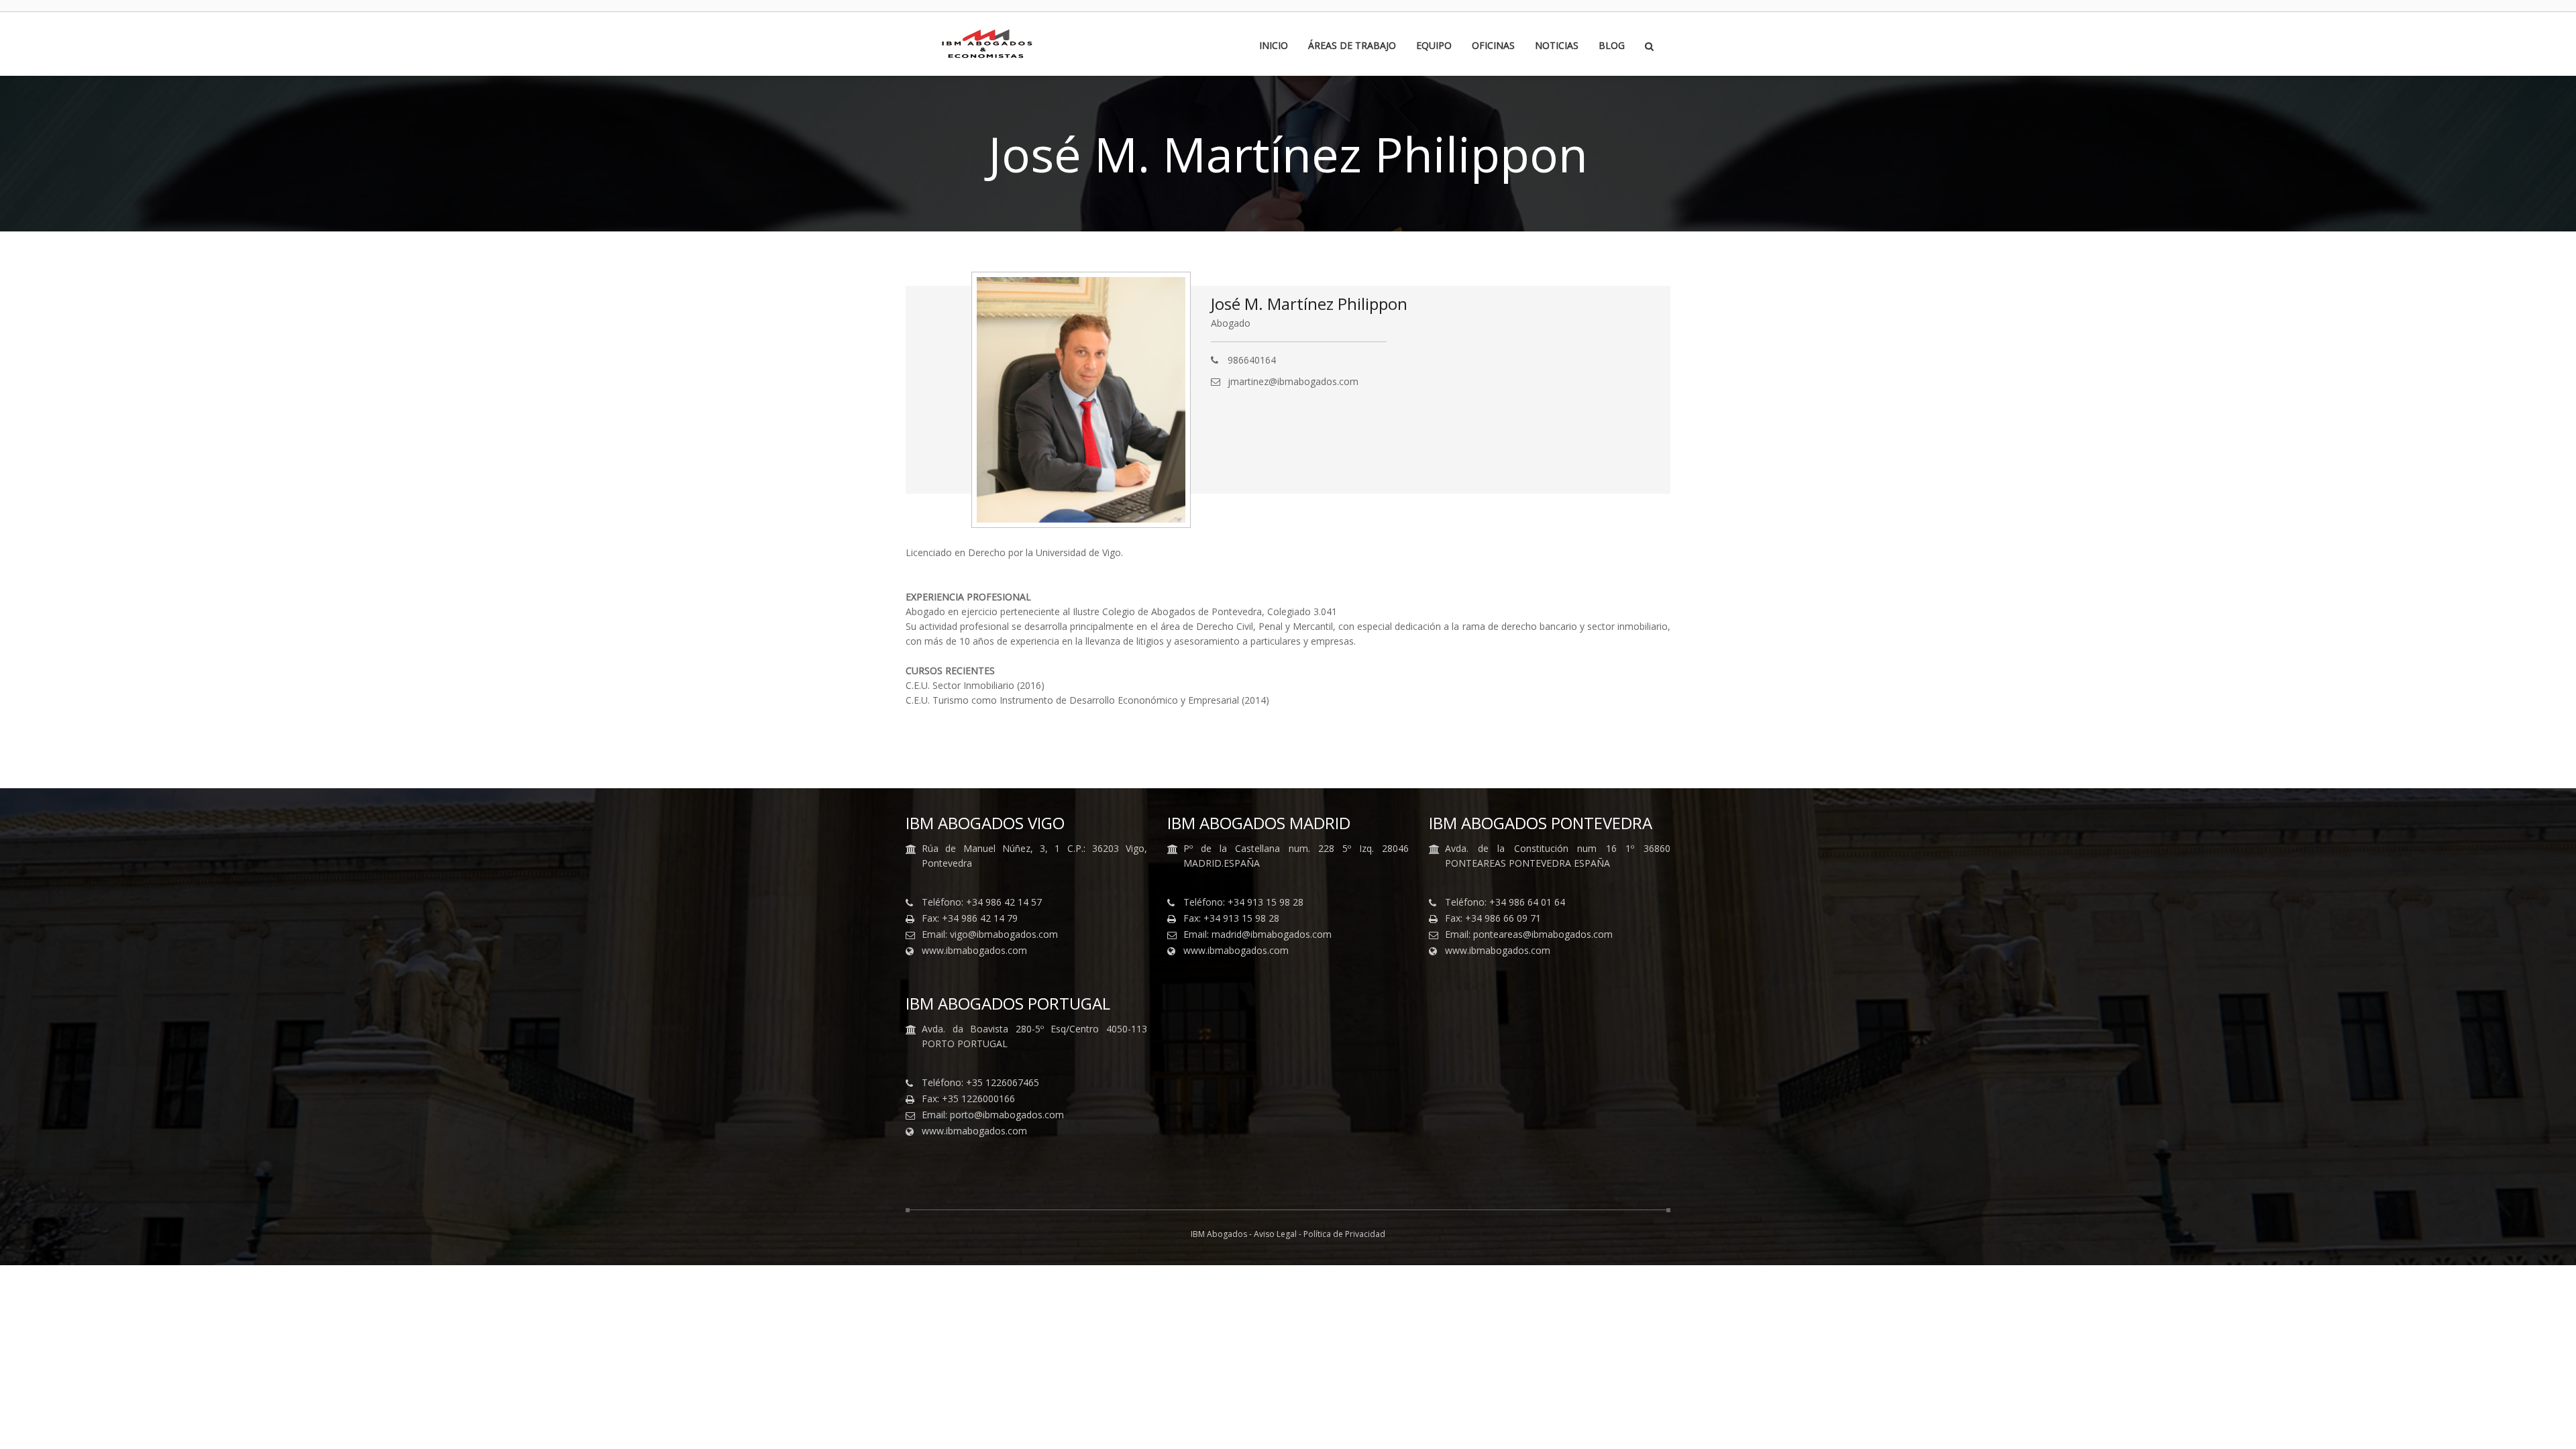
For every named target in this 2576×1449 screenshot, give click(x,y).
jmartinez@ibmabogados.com (1293, 381)
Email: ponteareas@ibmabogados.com (1529, 934)
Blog (1612, 46)
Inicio (1274, 46)
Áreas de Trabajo (1352, 46)
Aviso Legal (1275, 1234)
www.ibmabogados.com (974, 951)
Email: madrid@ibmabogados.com (1257, 934)
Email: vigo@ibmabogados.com (990, 934)
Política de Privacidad (1344, 1234)
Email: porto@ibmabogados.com (993, 1115)
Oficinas (1493, 46)
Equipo (1434, 46)
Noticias (1557, 46)
